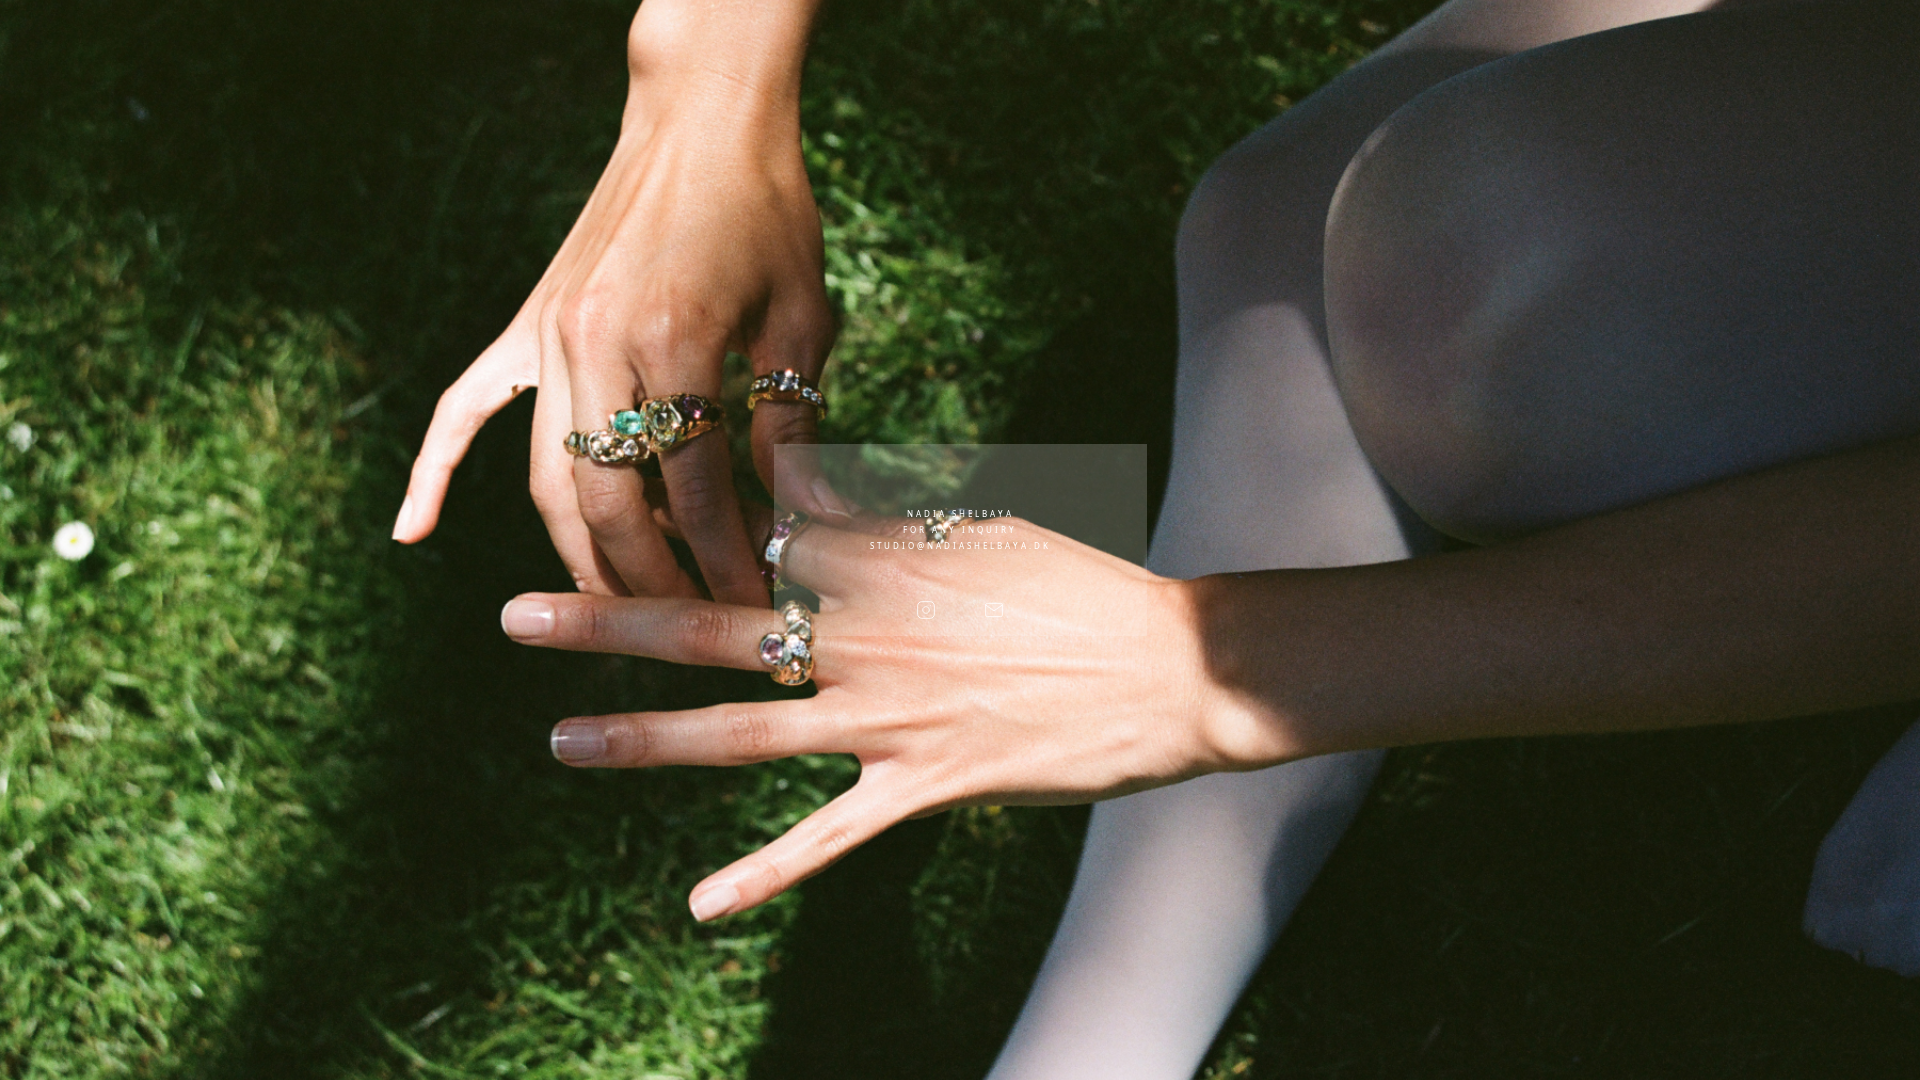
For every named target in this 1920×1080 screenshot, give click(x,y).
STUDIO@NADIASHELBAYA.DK (960, 545)
